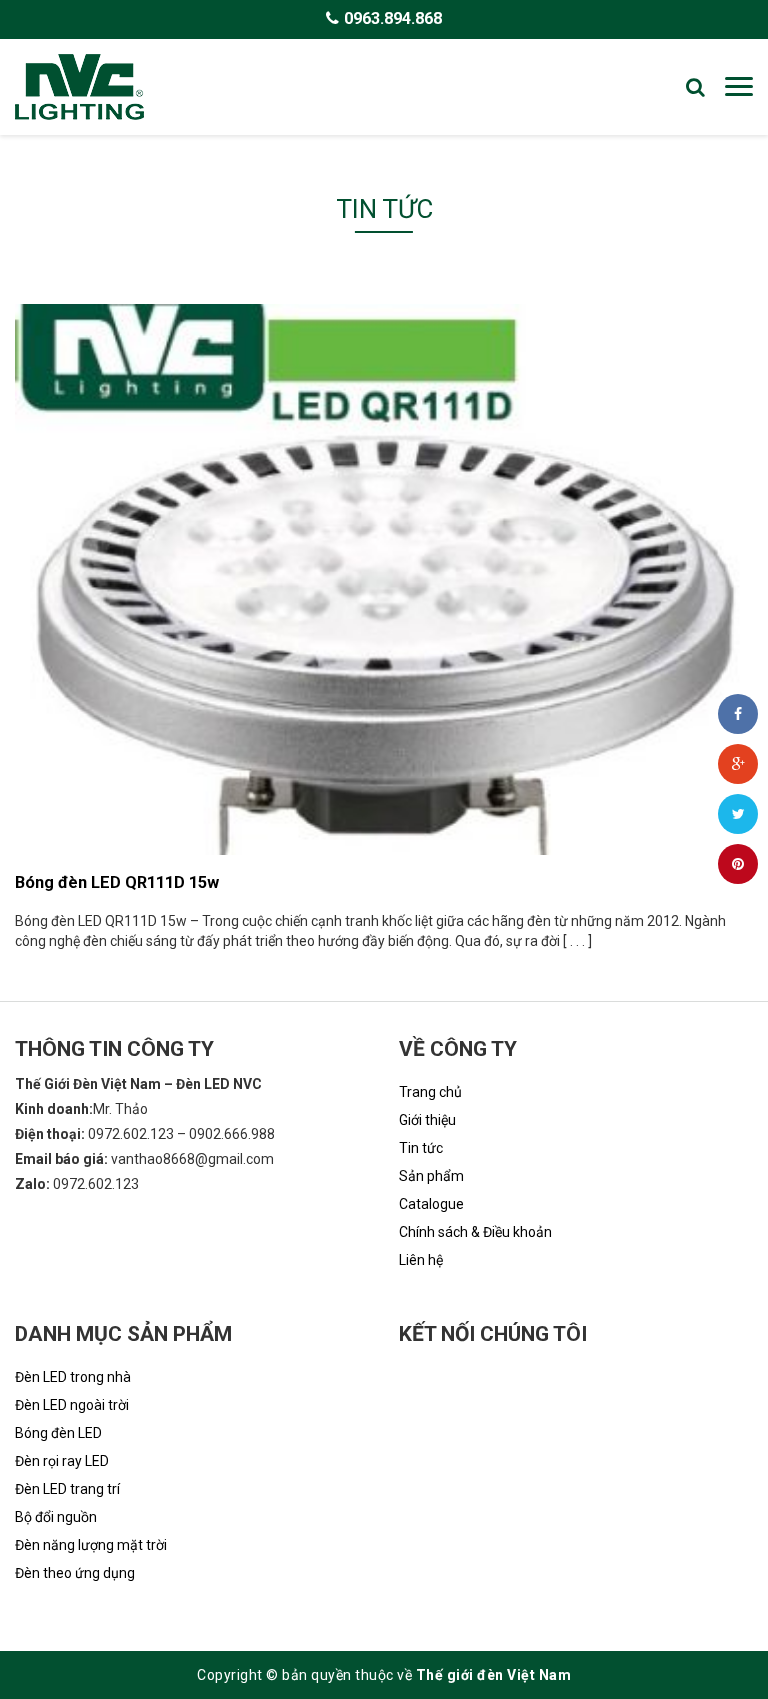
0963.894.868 (393, 18)
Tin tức (421, 1148)
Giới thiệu (427, 1120)
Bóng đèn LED (58, 1433)
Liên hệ (421, 1260)
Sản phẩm (431, 1176)
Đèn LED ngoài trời (72, 1405)
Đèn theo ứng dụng (75, 1573)
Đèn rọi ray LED (62, 1461)
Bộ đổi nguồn (56, 1517)
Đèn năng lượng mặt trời (91, 1545)
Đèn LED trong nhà (73, 1377)
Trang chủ (430, 1092)
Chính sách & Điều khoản (475, 1232)
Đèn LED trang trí (67, 1489)
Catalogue (431, 1204)
